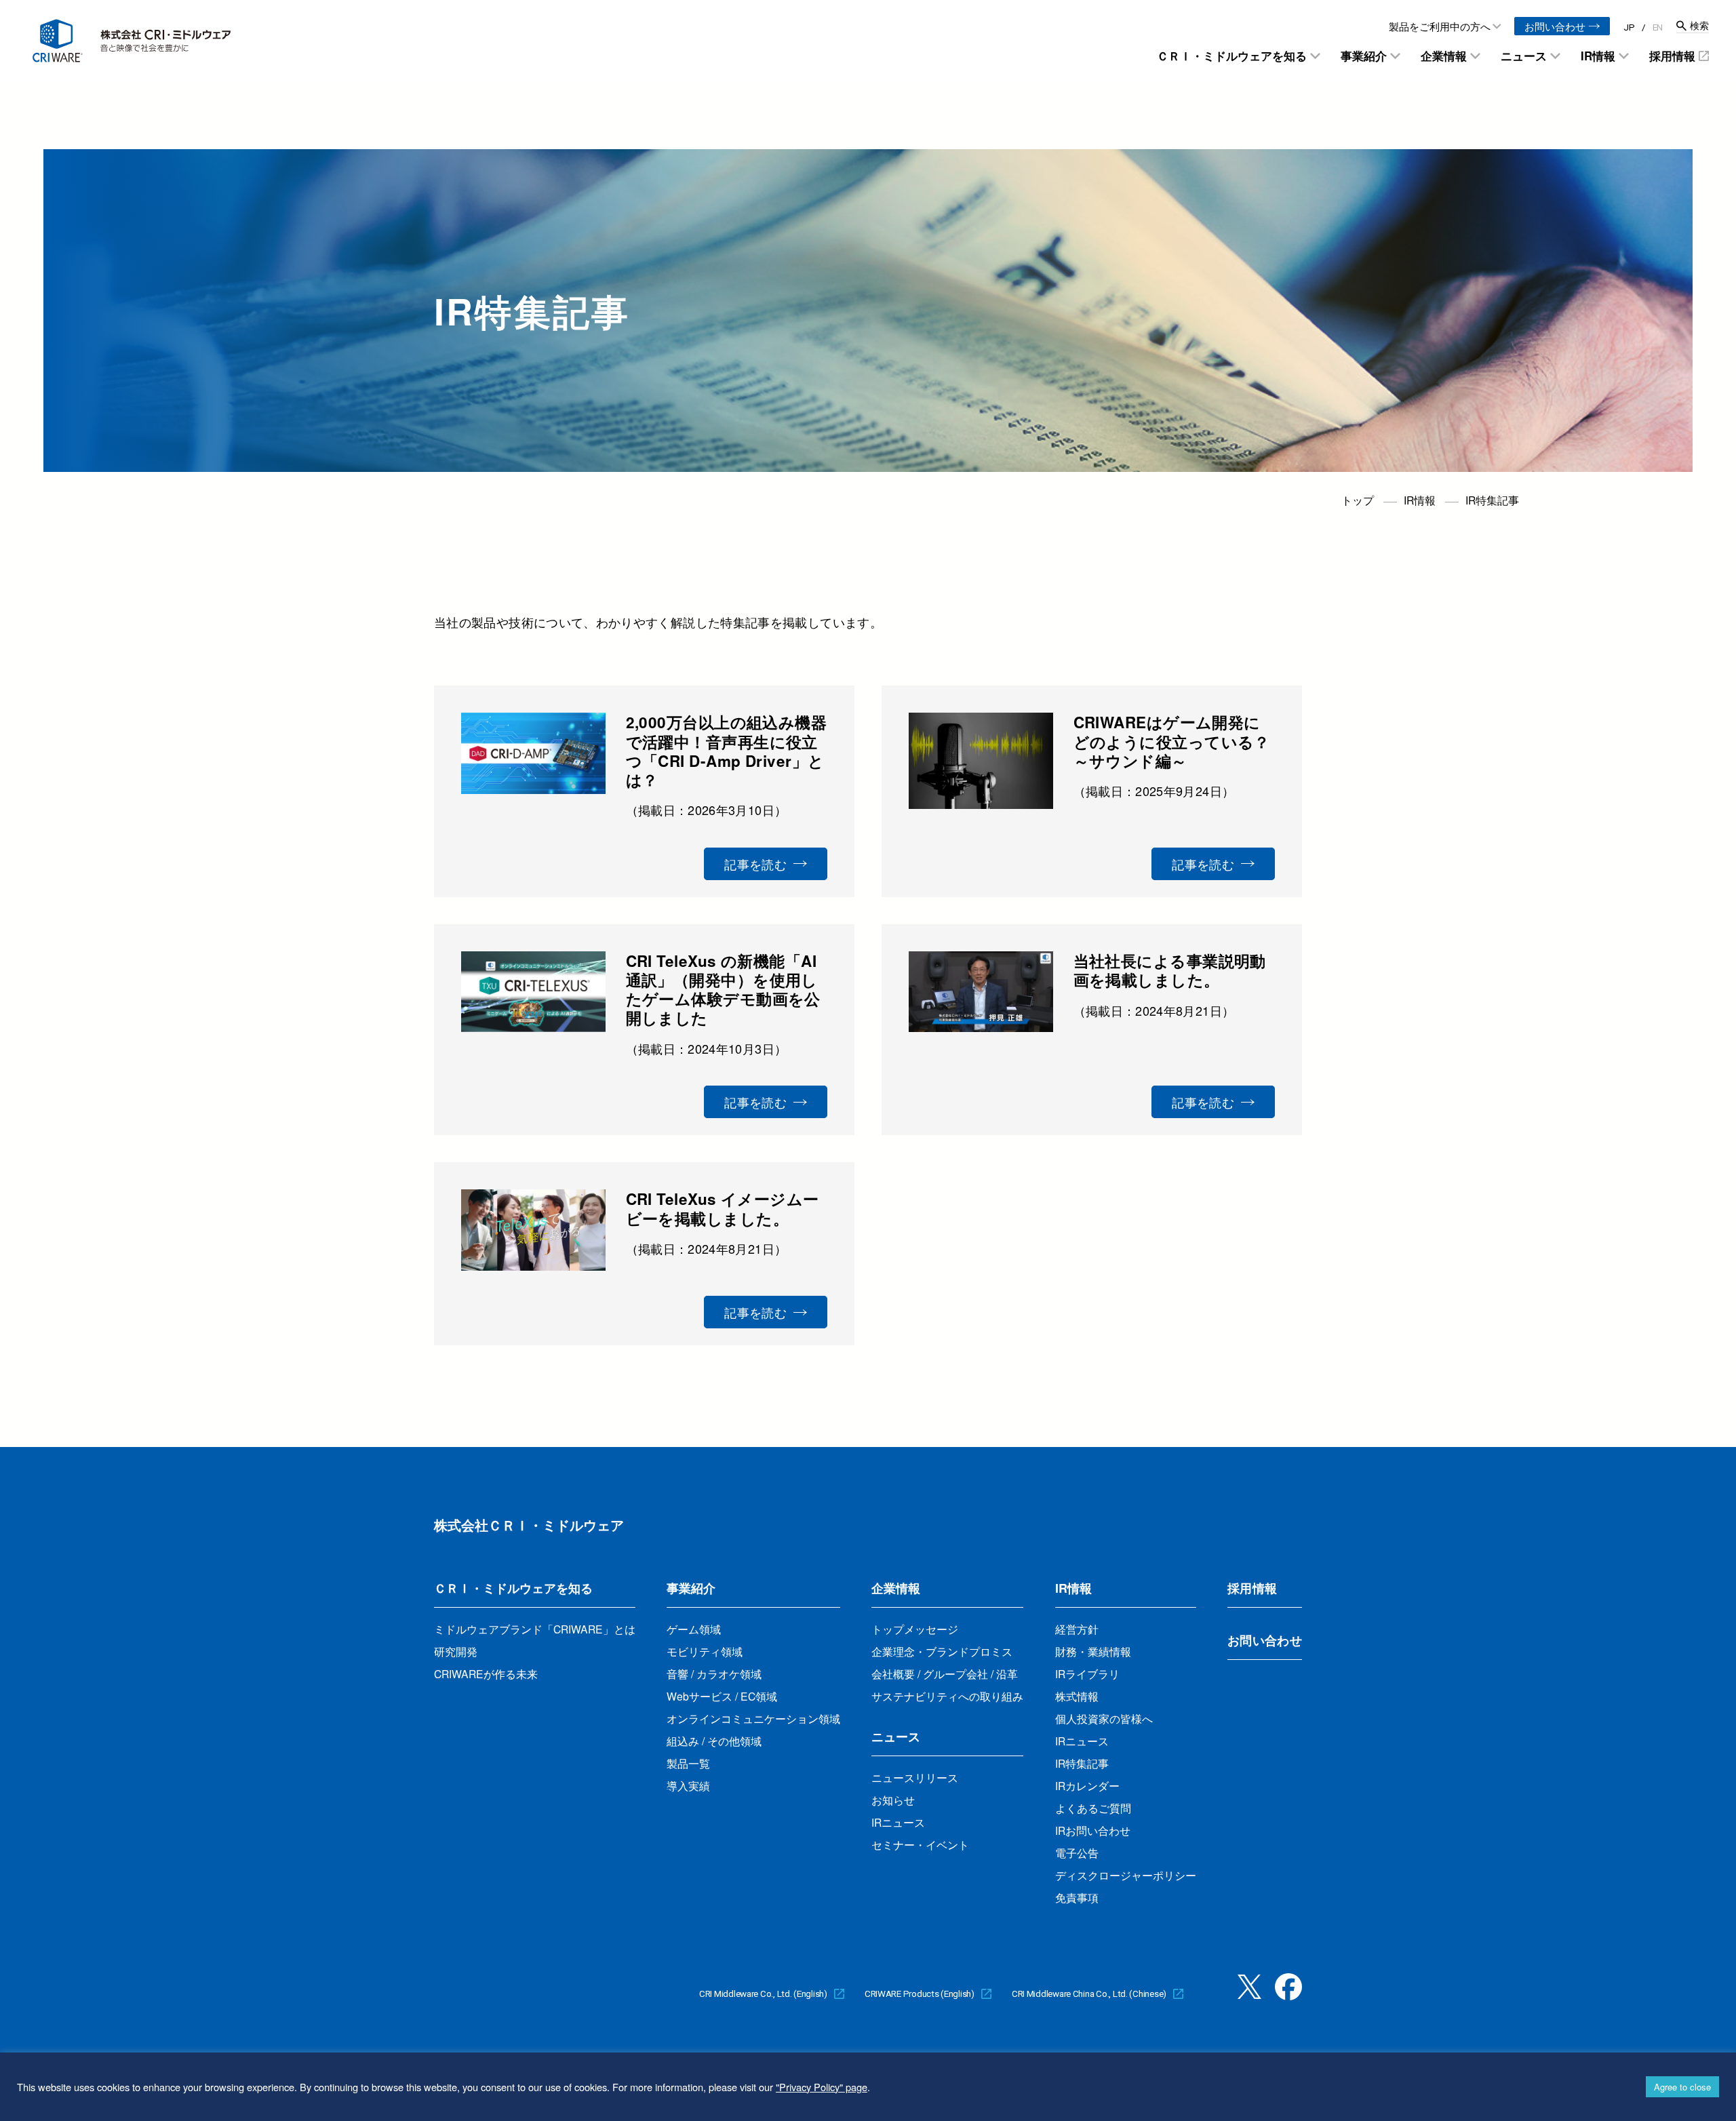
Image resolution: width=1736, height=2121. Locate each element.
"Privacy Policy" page (822, 2087)
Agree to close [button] (1682, 2087)
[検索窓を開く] (1693, 26)
